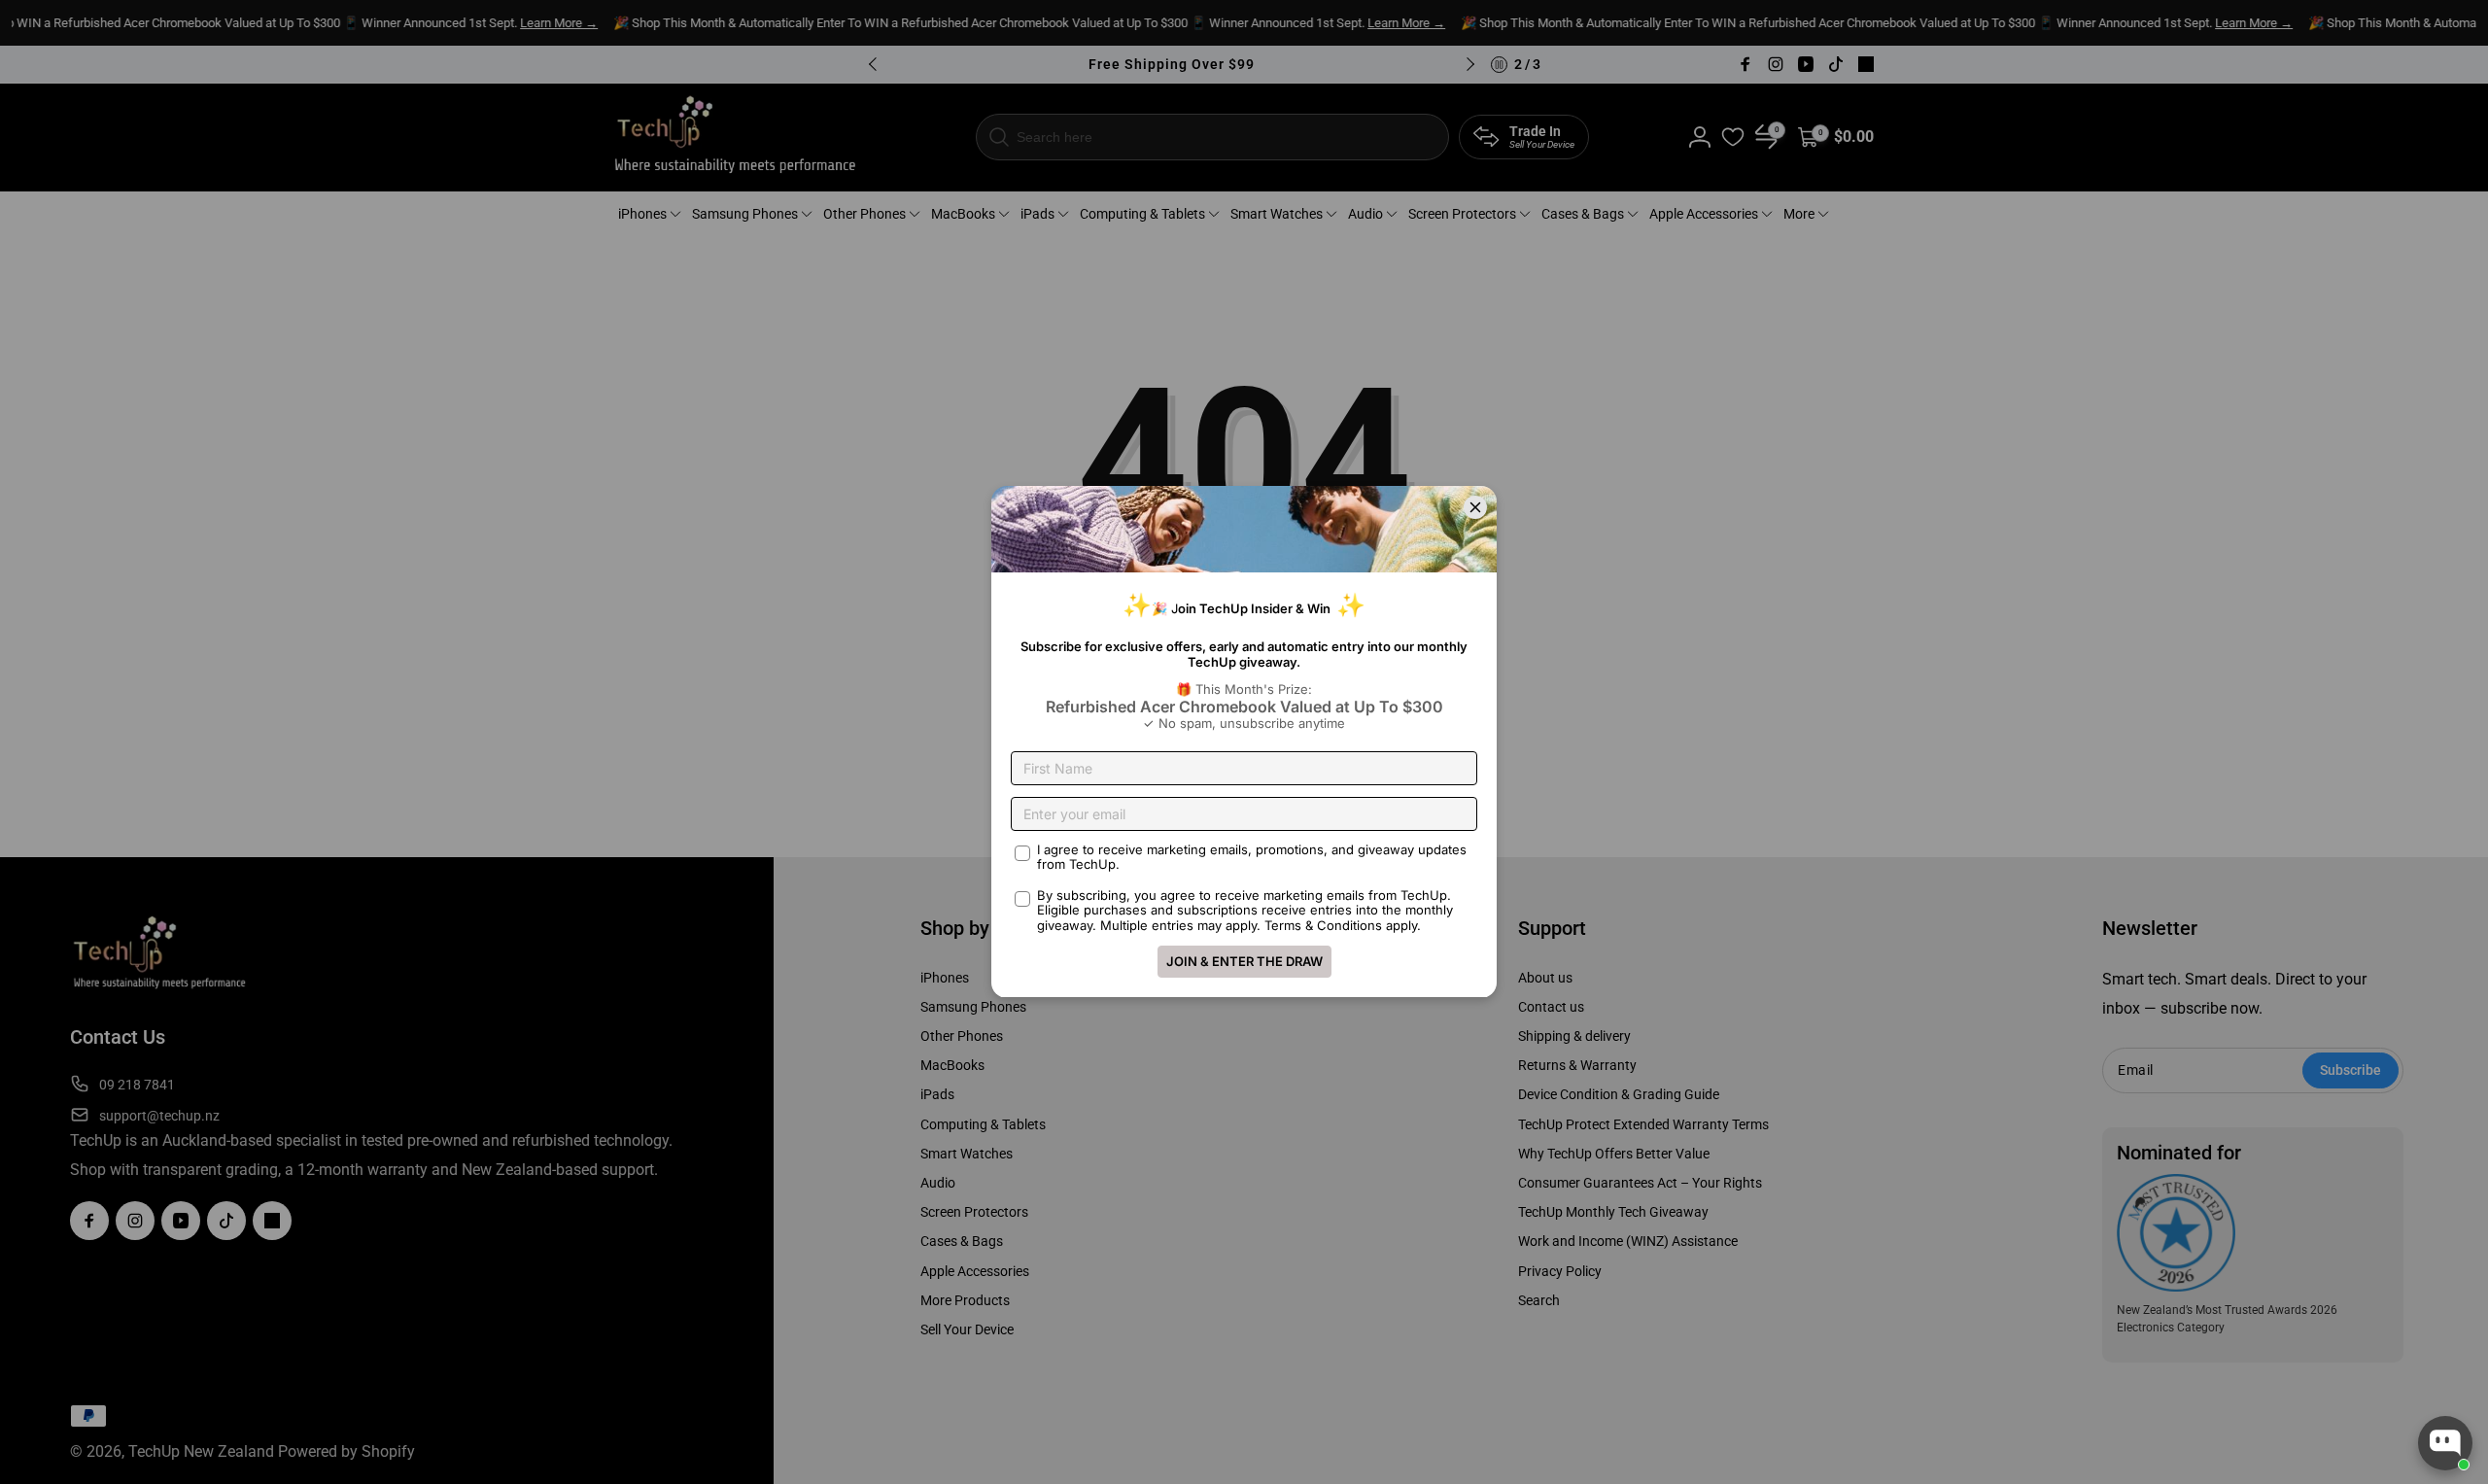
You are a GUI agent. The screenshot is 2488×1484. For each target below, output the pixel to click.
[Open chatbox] (2445, 1443)
